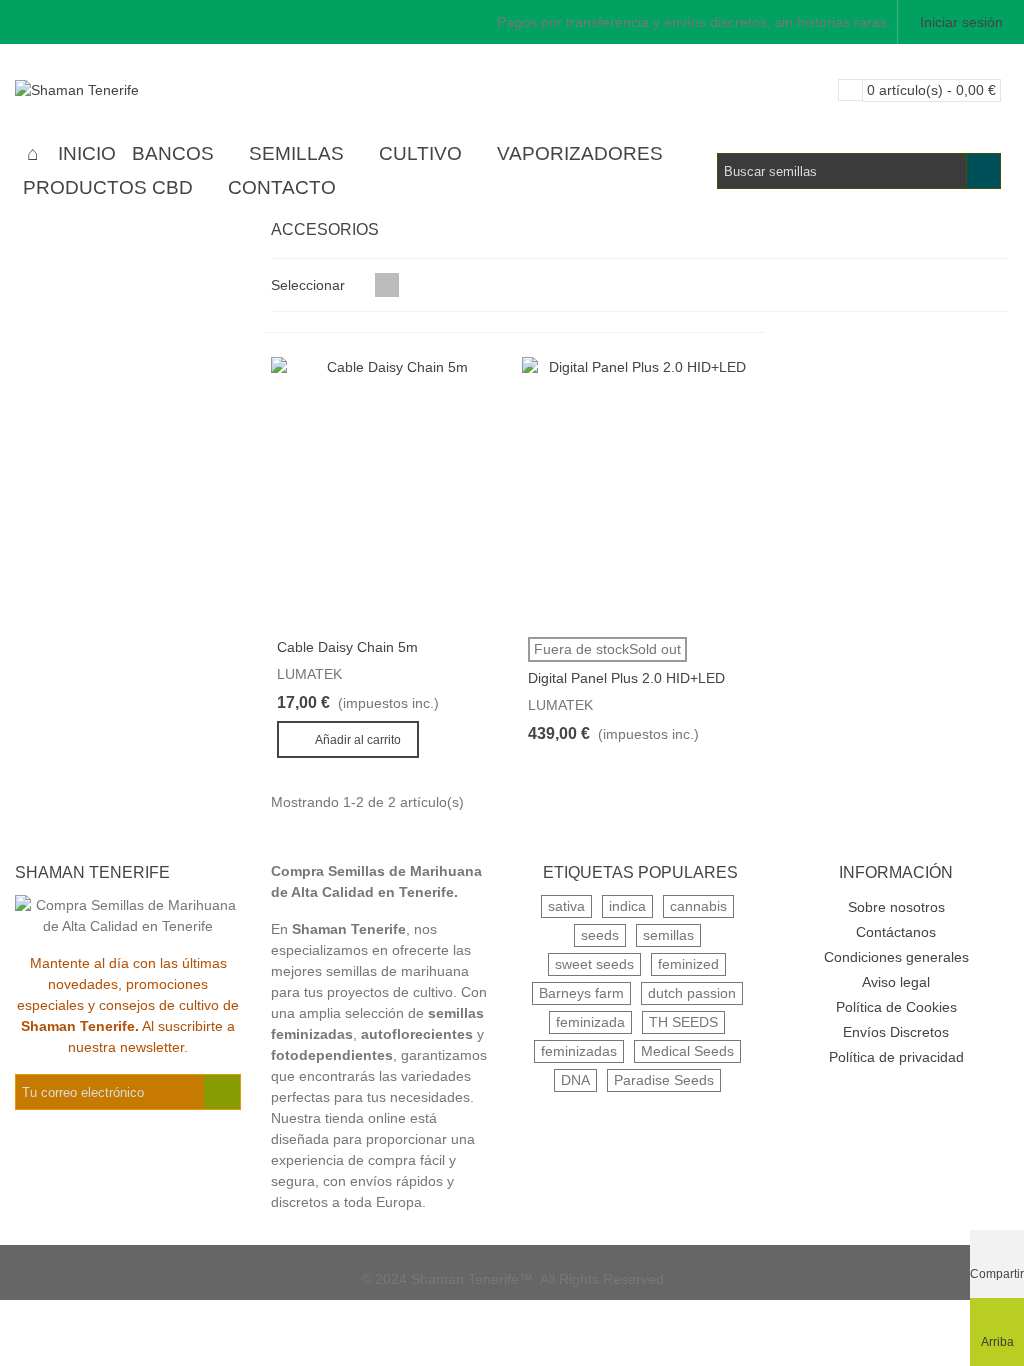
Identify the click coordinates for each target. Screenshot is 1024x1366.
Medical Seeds (687, 1051)
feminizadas (579, 1051)
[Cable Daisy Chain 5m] (389, 492)
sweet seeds (594, 964)
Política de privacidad (896, 1057)
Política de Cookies (896, 1007)
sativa (566, 906)
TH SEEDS (683, 1022)
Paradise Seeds (664, 1080)
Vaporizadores (580, 153)
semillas (668, 935)
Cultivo (420, 153)
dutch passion (692, 993)
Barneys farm (581, 993)
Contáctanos (896, 932)
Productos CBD (108, 187)
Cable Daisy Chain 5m (347, 647)
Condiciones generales (896, 957)
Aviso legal (896, 982)
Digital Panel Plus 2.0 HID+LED (626, 678)
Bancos (173, 153)
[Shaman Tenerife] (125, 90)
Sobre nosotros (896, 907)
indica (627, 906)
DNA (575, 1080)
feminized (688, 964)
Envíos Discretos (896, 1032)
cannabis (698, 906)
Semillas (296, 153)
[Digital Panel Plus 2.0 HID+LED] (640, 492)
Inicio (87, 153)
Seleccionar (310, 285)
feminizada (590, 1022)
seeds (600, 935)
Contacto (282, 187)
